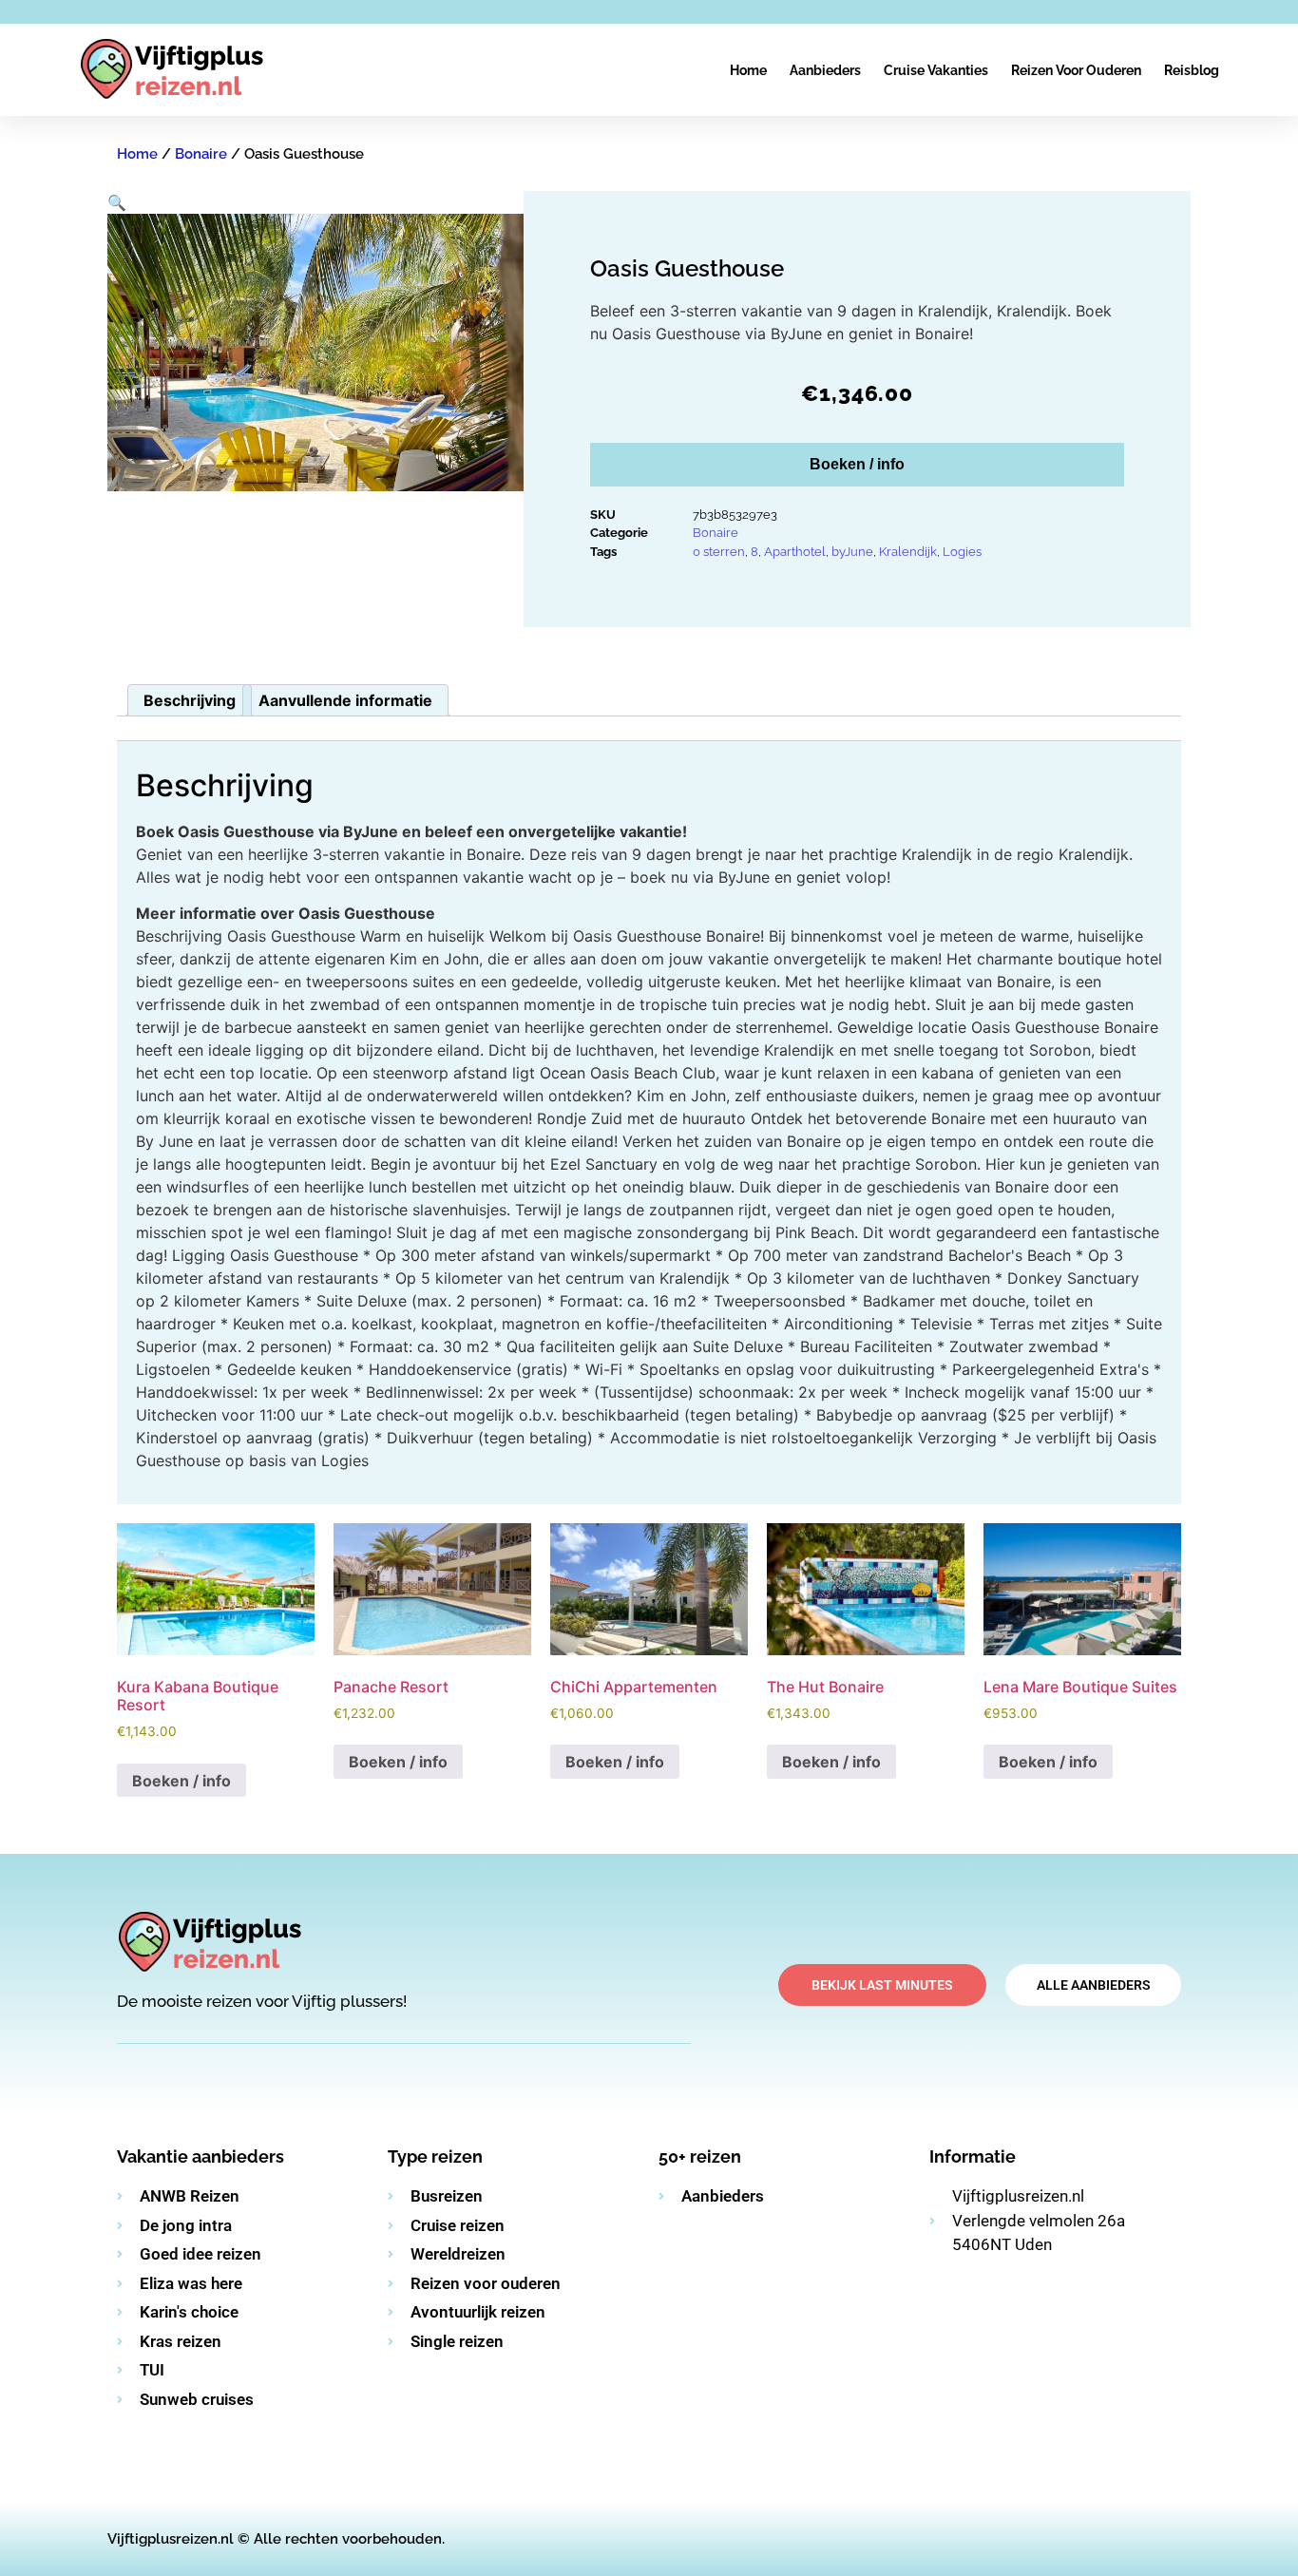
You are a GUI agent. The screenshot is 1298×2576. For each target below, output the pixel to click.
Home (748, 70)
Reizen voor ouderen (1076, 70)
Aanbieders (825, 70)
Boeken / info (857, 464)
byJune (852, 552)
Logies (962, 552)
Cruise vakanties (936, 70)
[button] (117, 202)
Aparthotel (795, 552)
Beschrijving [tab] (190, 700)
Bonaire (201, 154)
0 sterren (719, 552)
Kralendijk (908, 552)
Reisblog (1192, 70)
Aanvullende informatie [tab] (345, 700)
